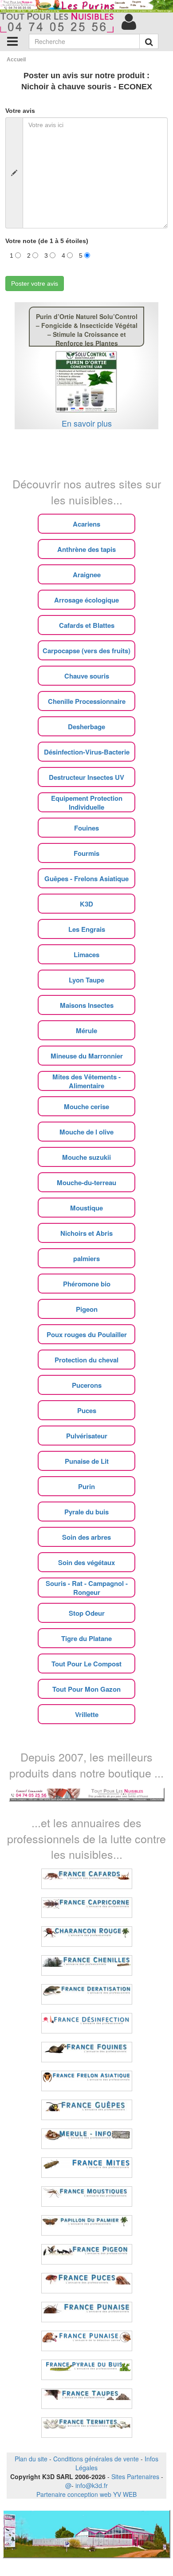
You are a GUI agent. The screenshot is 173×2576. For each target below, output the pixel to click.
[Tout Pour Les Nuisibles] (87, 1793)
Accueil (16, 60)
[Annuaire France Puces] (87, 2283)
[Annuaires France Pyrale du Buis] (87, 2370)
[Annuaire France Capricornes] (87, 1908)
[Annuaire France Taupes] (87, 2399)
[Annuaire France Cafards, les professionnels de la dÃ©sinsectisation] (87, 1879)
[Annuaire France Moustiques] (87, 2197)
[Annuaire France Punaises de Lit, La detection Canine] (87, 2341)
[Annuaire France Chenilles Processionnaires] (87, 1965)
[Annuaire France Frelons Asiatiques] (87, 2081)
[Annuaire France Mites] (87, 2168)
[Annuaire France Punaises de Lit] (87, 2312)
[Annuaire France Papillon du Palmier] (87, 2225)
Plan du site (31, 2459)
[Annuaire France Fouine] (87, 2052)
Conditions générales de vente (96, 2459)
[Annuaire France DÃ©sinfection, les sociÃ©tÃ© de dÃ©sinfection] (87, 2023)
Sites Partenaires (135, 2476)
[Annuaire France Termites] (87, 2428)
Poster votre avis (35, 284)
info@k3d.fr (92, 2485)
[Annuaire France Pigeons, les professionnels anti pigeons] (87, 2254)
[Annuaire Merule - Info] (87, 2139)
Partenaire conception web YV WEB (86, 2494)
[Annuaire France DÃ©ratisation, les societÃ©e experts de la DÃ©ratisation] (87, 1994)
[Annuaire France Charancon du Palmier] (87, 1937)
